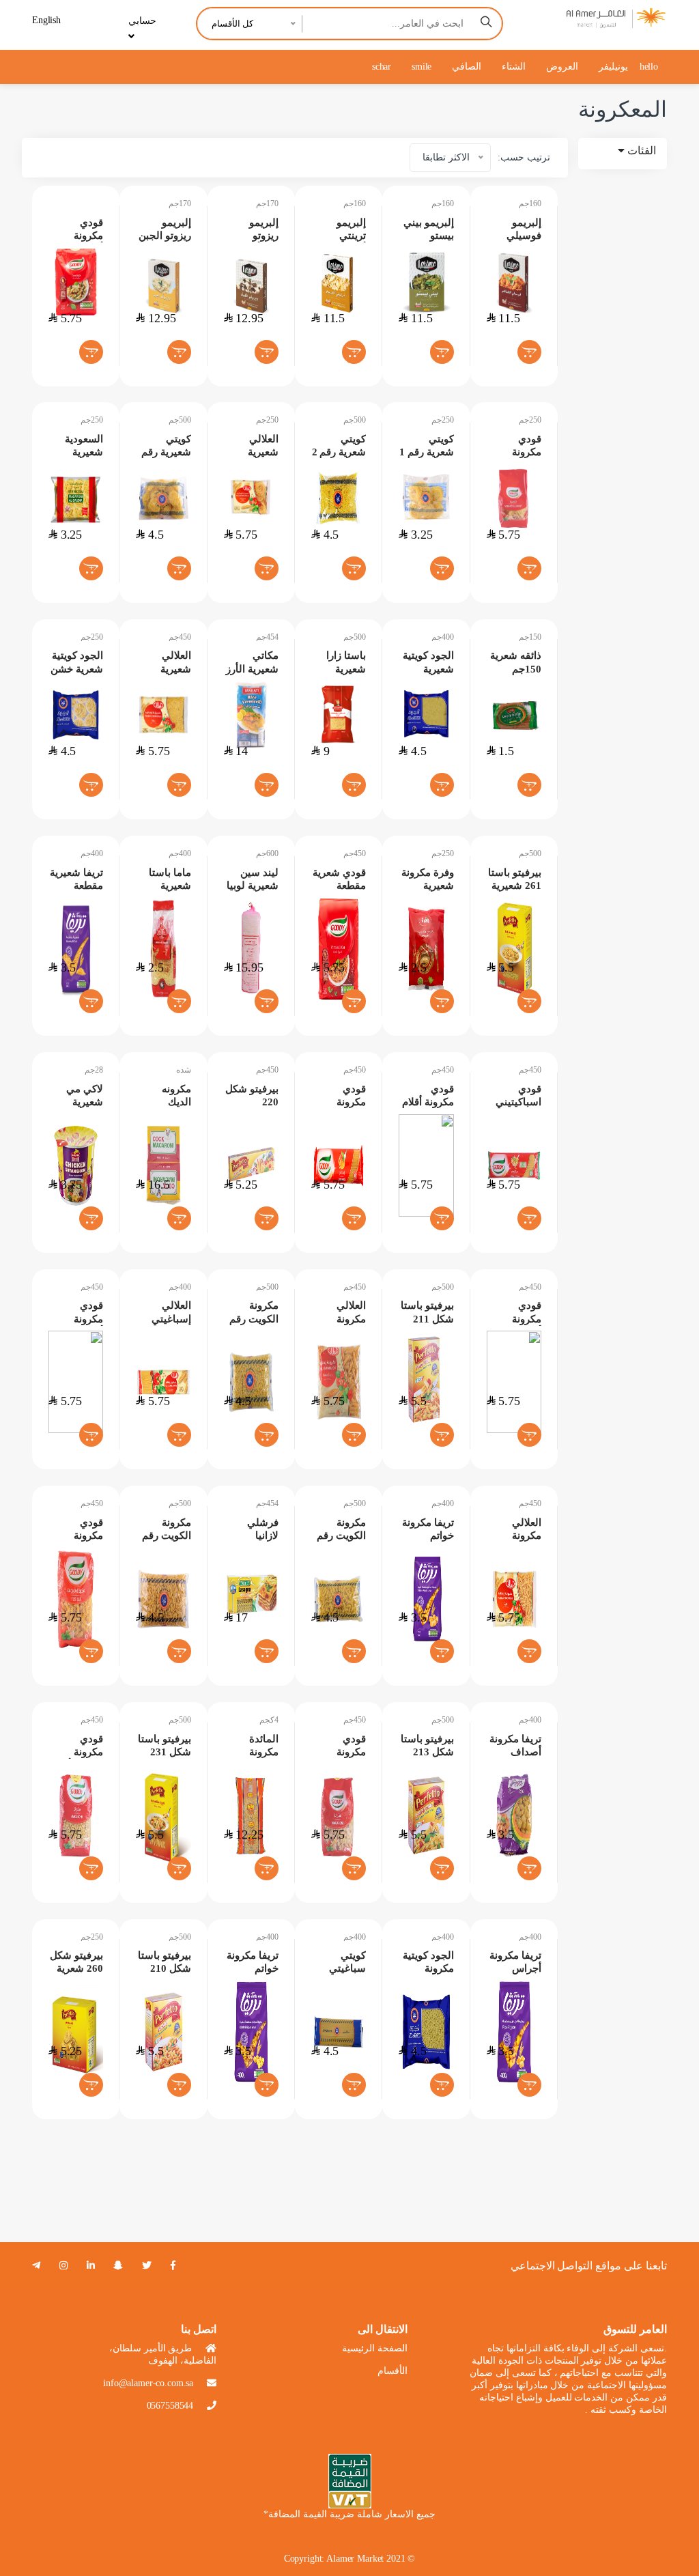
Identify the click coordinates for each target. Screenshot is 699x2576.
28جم (94, 1070)
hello (649, 67)
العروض (562, 67)
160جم (355, 203)
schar (382, 67)
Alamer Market (355, 2559)
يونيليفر (613, 67)
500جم (180, 420)
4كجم (269, 1720)
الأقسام (393, 2371)
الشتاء (514, 67)
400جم (443, 637)
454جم (267, 637)
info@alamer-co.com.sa (148, 2383)
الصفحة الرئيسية (375, 2348)
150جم (530, 637)
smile (422, 67)
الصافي (467, 67)
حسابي (142, 21)
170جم (180, 203)
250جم (92, 420)
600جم (267, 853)
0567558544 (170, 2406)
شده (184, 1070)
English (46, 20)
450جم (180, 637)
